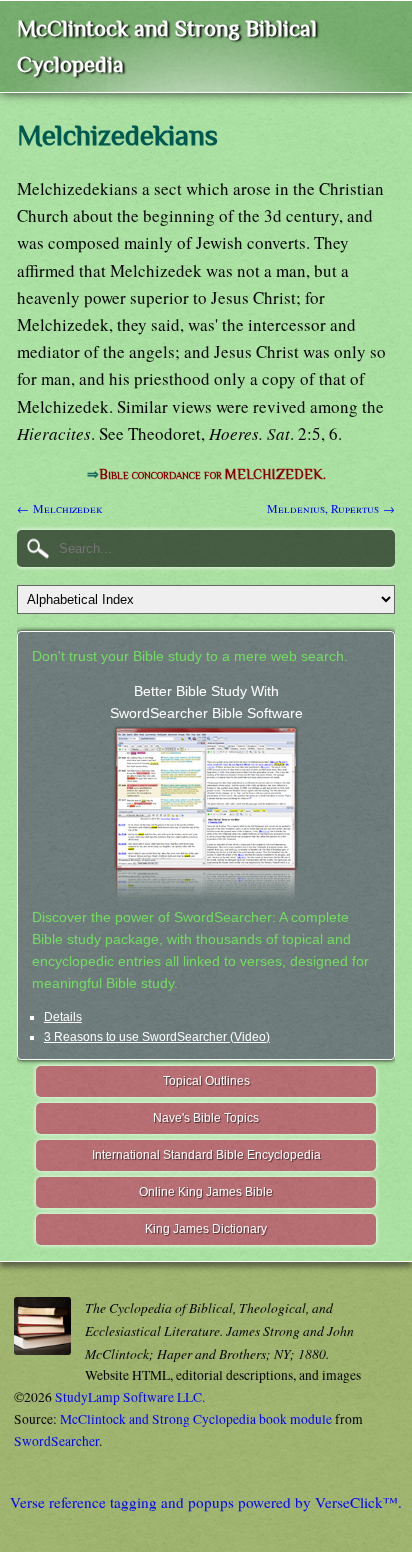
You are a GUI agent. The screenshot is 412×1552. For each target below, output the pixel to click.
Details (63, 1017)
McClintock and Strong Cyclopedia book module (196, 1419)
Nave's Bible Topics (206, 1118)
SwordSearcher (56, 1441)
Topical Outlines (206, 1081)
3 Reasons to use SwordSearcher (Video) (157, 1037)
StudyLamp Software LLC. (130, 1397)
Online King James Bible (206, 1192)
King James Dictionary (206, 1229)
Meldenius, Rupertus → (331, 508)
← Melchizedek (60, 508)
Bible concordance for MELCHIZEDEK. (212, 474)
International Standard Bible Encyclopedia (206, 1155)
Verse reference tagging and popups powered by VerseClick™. (206, 1502)
